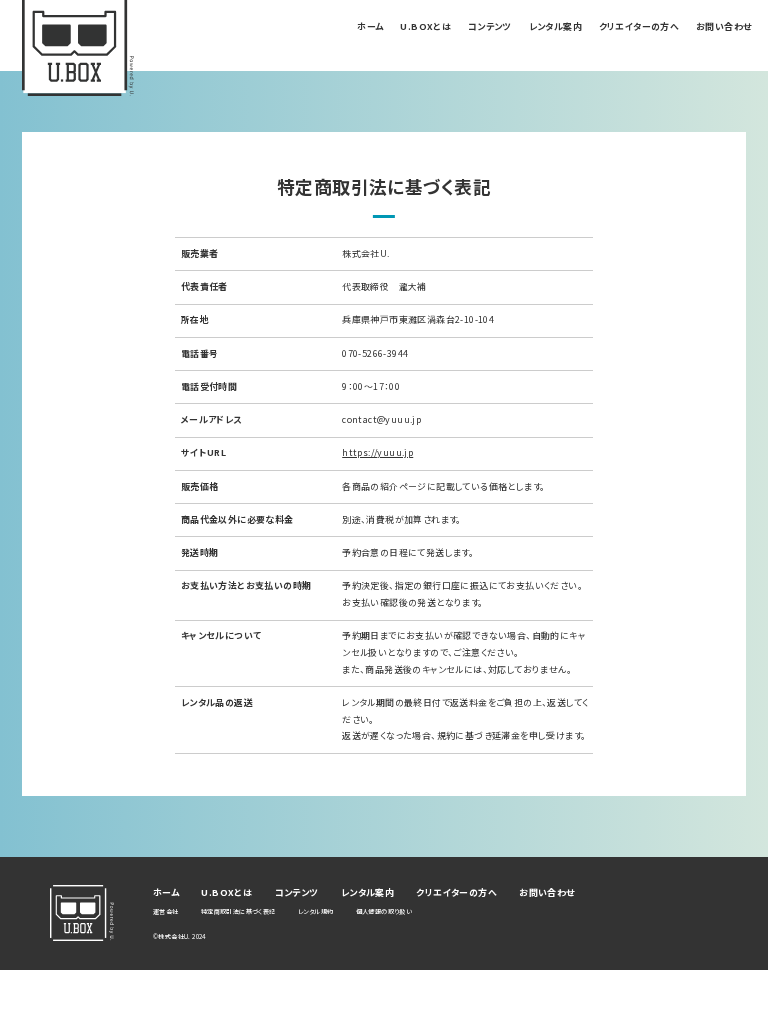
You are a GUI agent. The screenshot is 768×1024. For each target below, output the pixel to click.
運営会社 (166, 911)
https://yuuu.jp (377, 452)
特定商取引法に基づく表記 (238, 911)
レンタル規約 (315, 911)
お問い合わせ (723, 26)
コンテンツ (490, 26)
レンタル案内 (555, 26)
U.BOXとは (425, 26)
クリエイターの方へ (639, 26)
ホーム (370, 26)
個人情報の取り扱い (384, 911)
